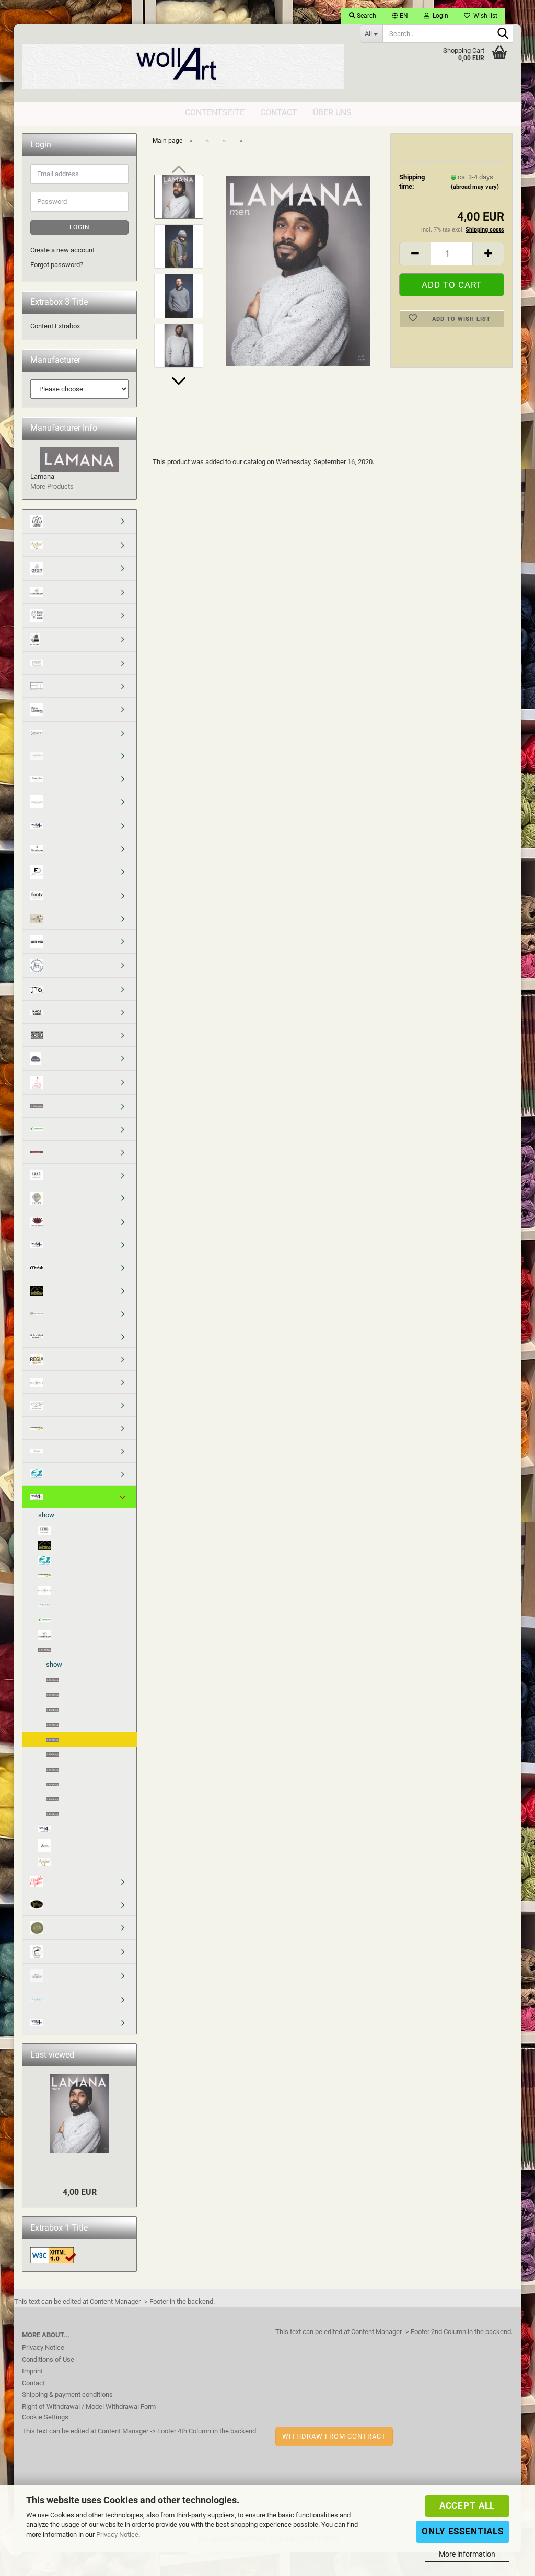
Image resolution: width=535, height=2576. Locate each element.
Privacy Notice (117, 2534)
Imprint (32, 2371)
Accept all (467, 2505)
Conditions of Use (48, 2359)
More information (467, 2554)
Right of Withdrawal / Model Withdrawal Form (89, 2406)
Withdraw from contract (334, 2436)
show (46, 1515)
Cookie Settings (45, 2417)
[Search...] (503, 34)
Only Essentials (463, 2531)
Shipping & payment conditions (67, 2394)
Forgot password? (57, 265)
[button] (400, 16)
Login (80, 227)
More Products (52, 486)
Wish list (484, 16)
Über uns (332, 113)
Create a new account (62, 250)
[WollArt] (183, 63)
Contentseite (215, 113)
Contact (279, 113)
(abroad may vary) (475, 187)
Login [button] (439, 16)
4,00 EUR (80, 2192)
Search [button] (366, 16)
